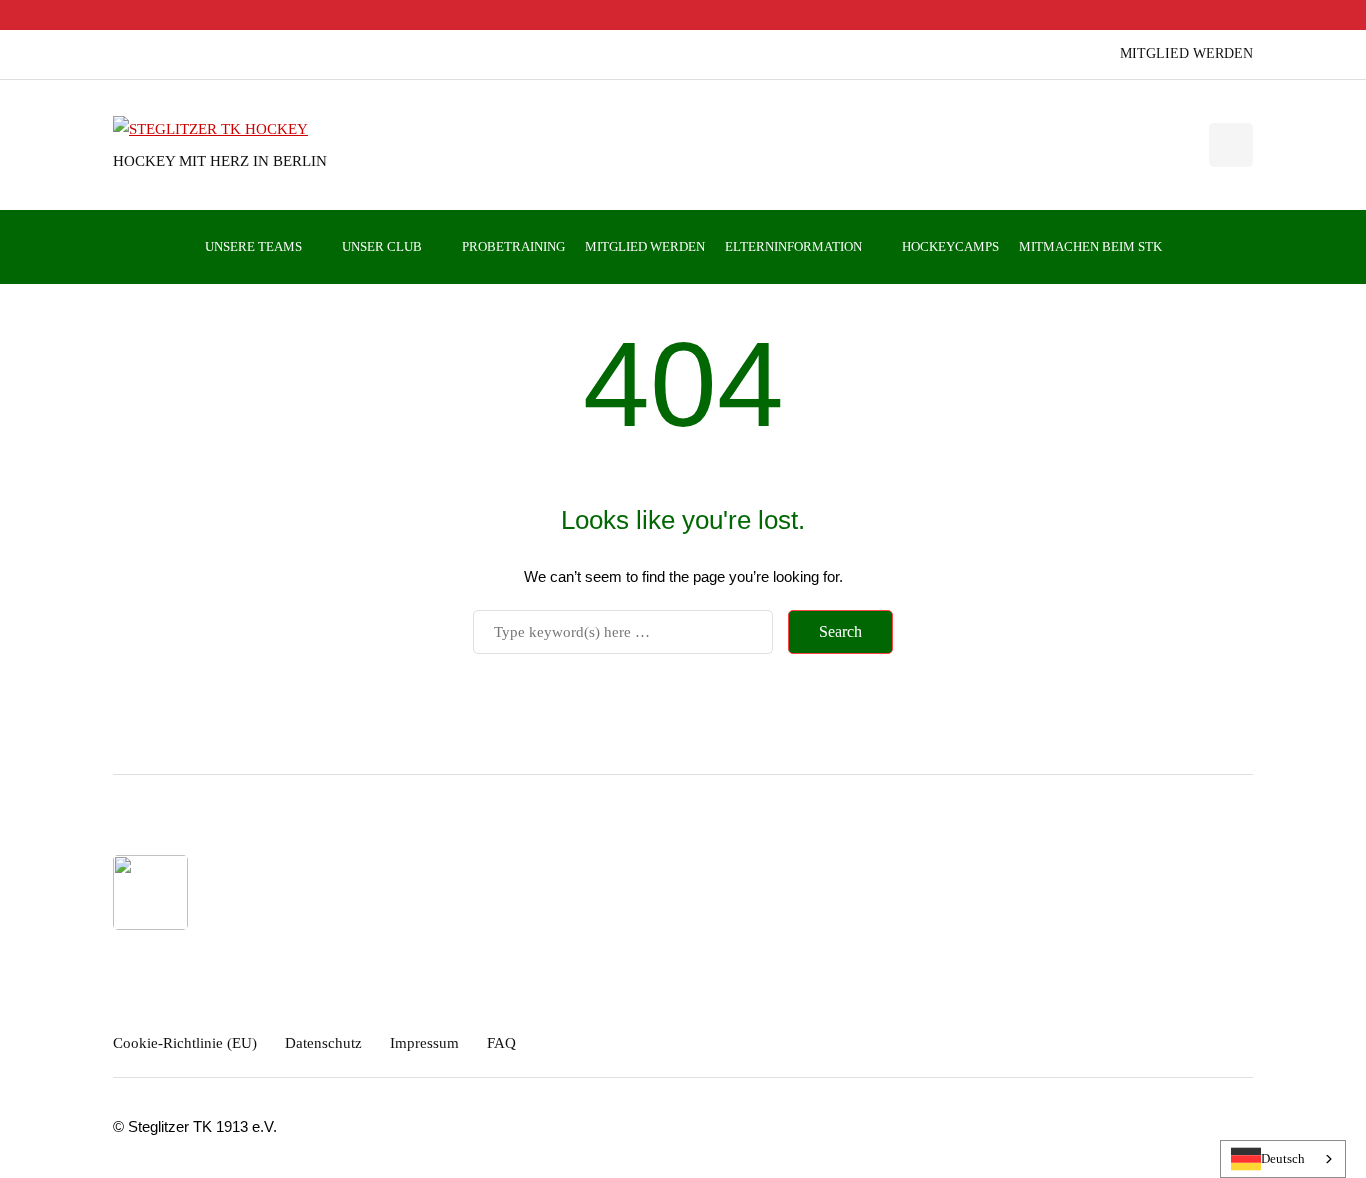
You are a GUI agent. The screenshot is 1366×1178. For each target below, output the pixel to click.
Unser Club (382, 246)
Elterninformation (793, 246)
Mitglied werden (1186, 53)
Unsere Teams (253, 246)
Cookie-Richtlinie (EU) (185, 1043)
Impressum (424, 1043)
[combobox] (1283, 1159)
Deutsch (1283, 1158)
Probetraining (513, 246)
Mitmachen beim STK (1090, 246)
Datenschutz (323, 1043)
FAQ (501, 1043)
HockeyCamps (950, 246)
